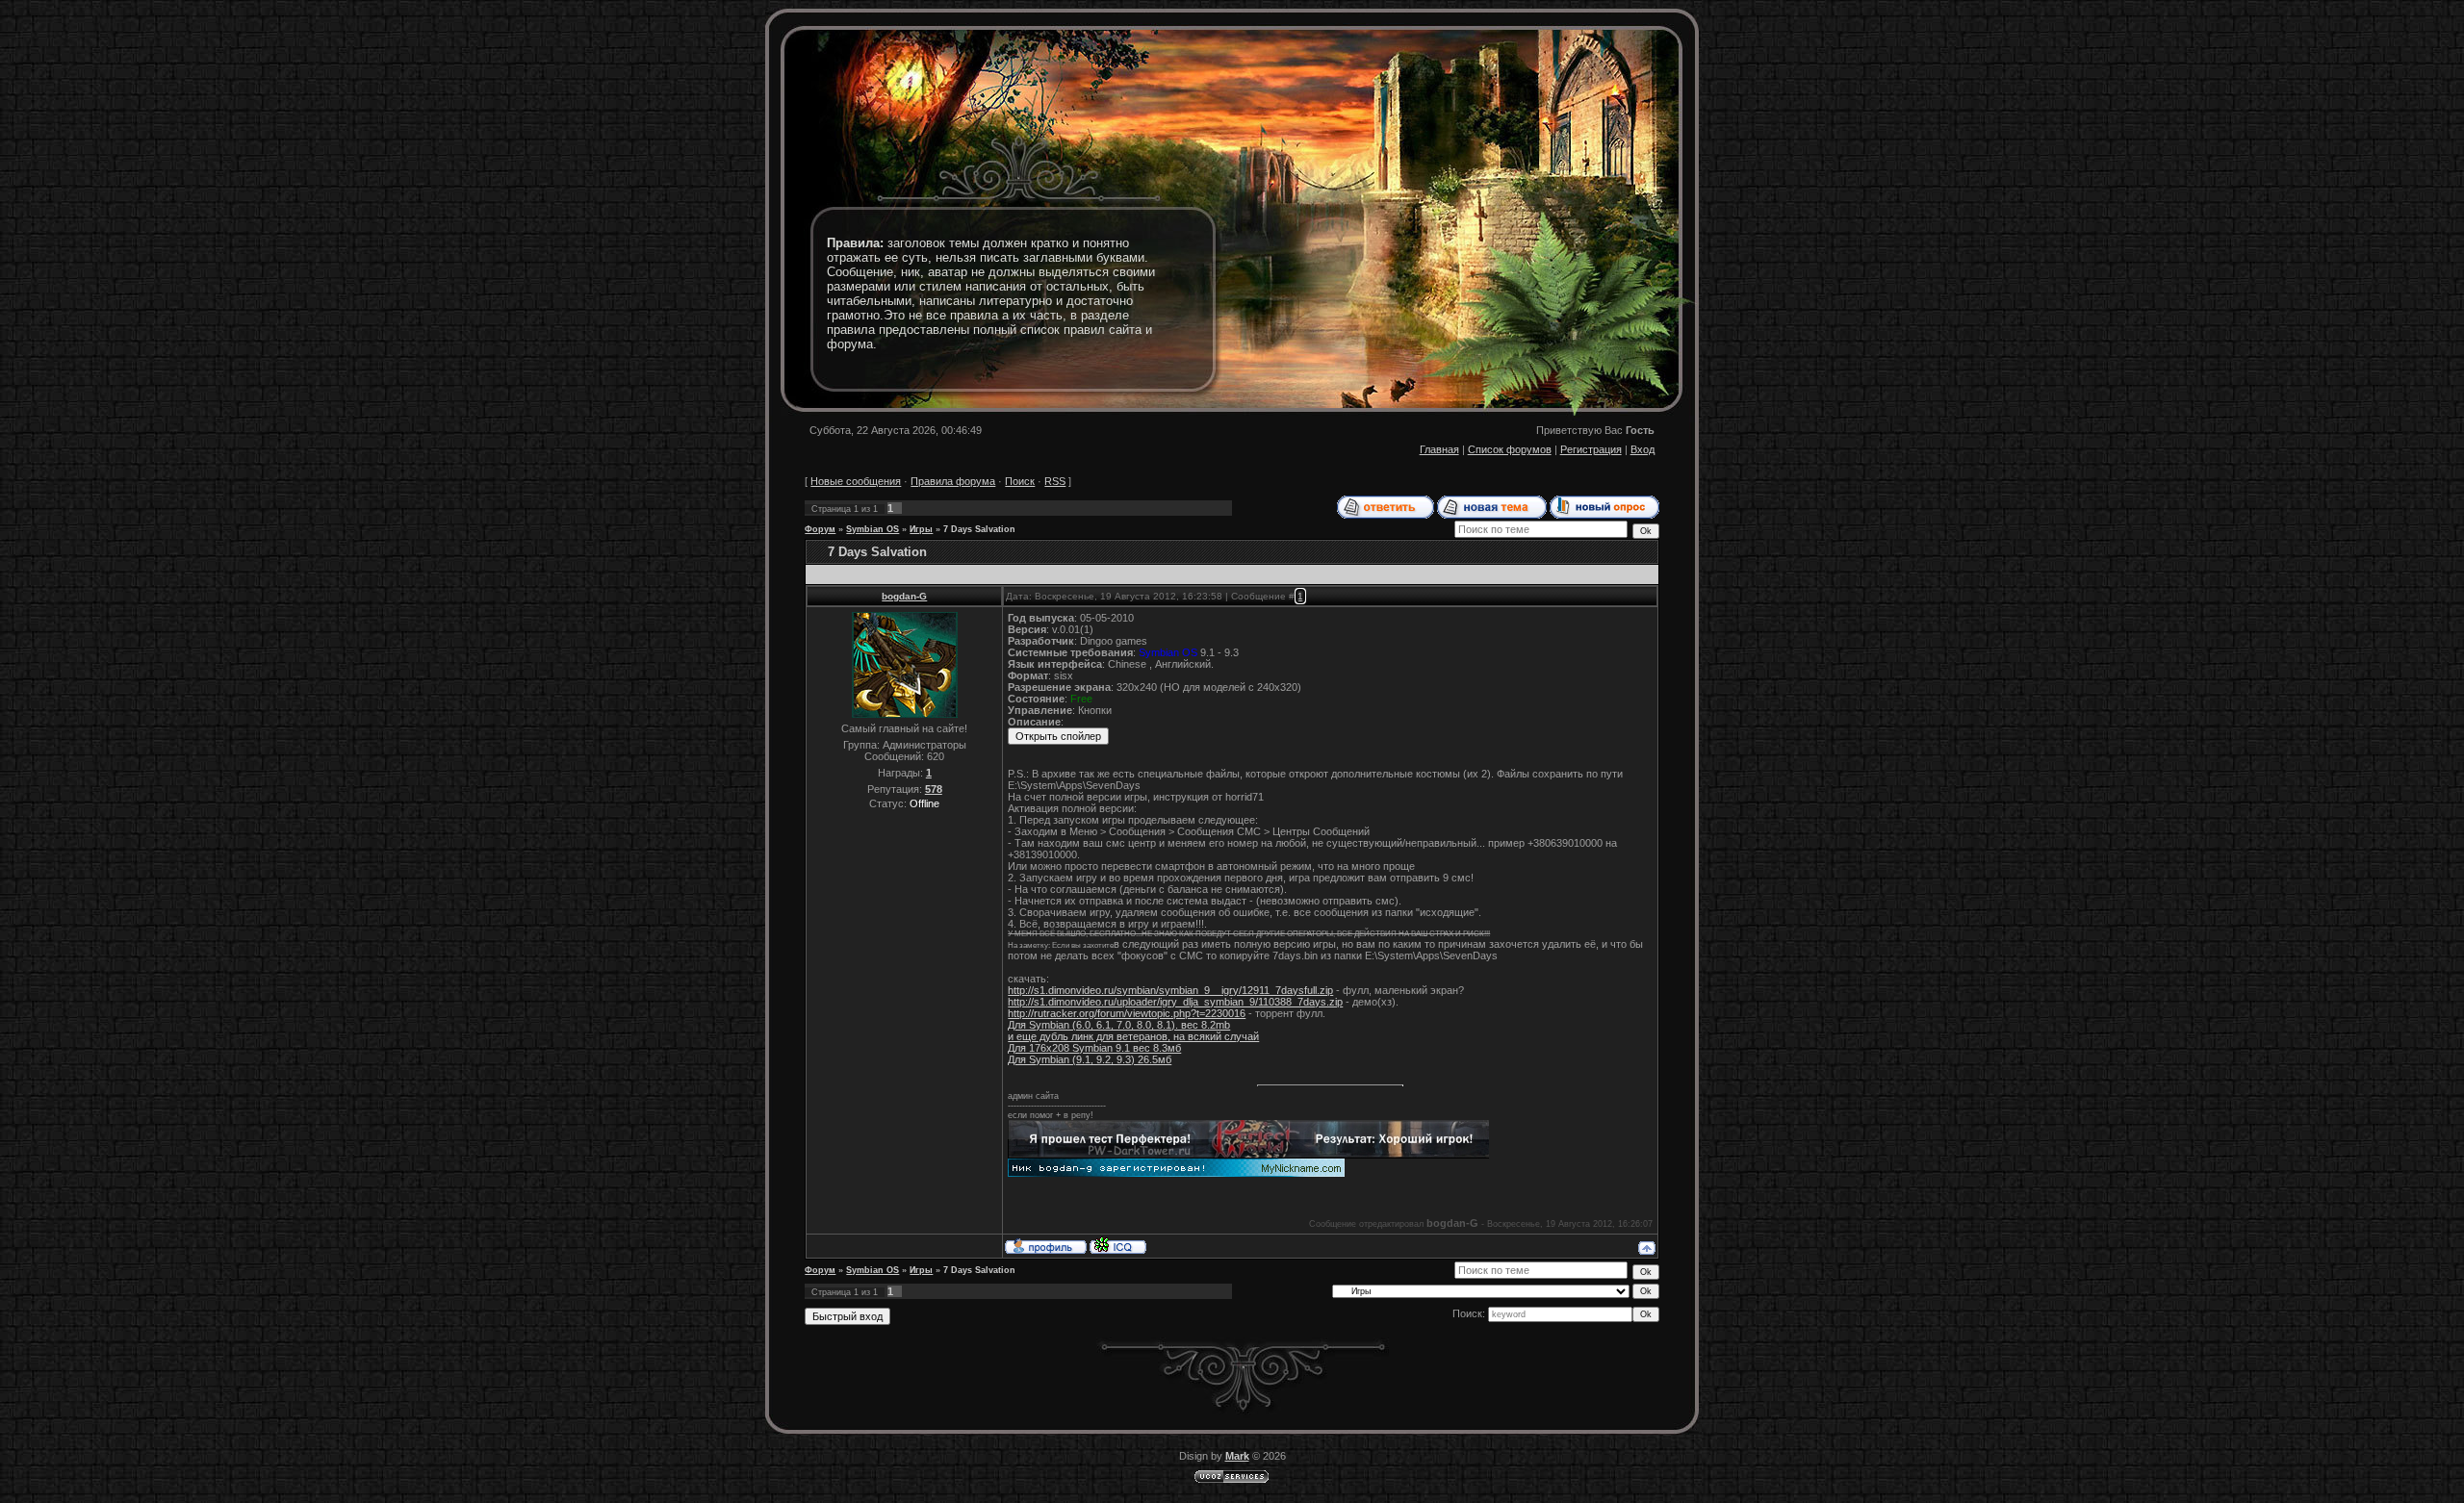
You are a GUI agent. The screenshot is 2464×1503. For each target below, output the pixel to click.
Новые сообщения (856, 481)
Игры (921, 529)
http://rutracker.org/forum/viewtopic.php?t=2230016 (1127, 1013)
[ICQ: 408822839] (1118, 1245)
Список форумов (1510, 449)
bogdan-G (904, 596)
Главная (1439, 449)
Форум (820, 529)
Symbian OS (873, 529)
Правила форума (953, 481)
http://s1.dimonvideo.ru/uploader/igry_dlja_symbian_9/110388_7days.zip (1175, 1002)
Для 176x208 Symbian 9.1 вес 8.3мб (1094, 1048)
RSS (1055, 481)
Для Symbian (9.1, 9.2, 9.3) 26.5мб (1090, 1059)
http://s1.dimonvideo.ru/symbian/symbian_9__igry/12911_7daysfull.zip (1170, 990)
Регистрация (1591, 449)
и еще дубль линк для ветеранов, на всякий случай (1133, 1036)
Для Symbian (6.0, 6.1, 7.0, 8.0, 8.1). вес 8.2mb (1119, 1025)
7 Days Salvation (979, 529)
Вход (1643, 449)
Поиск (1020, 481)
